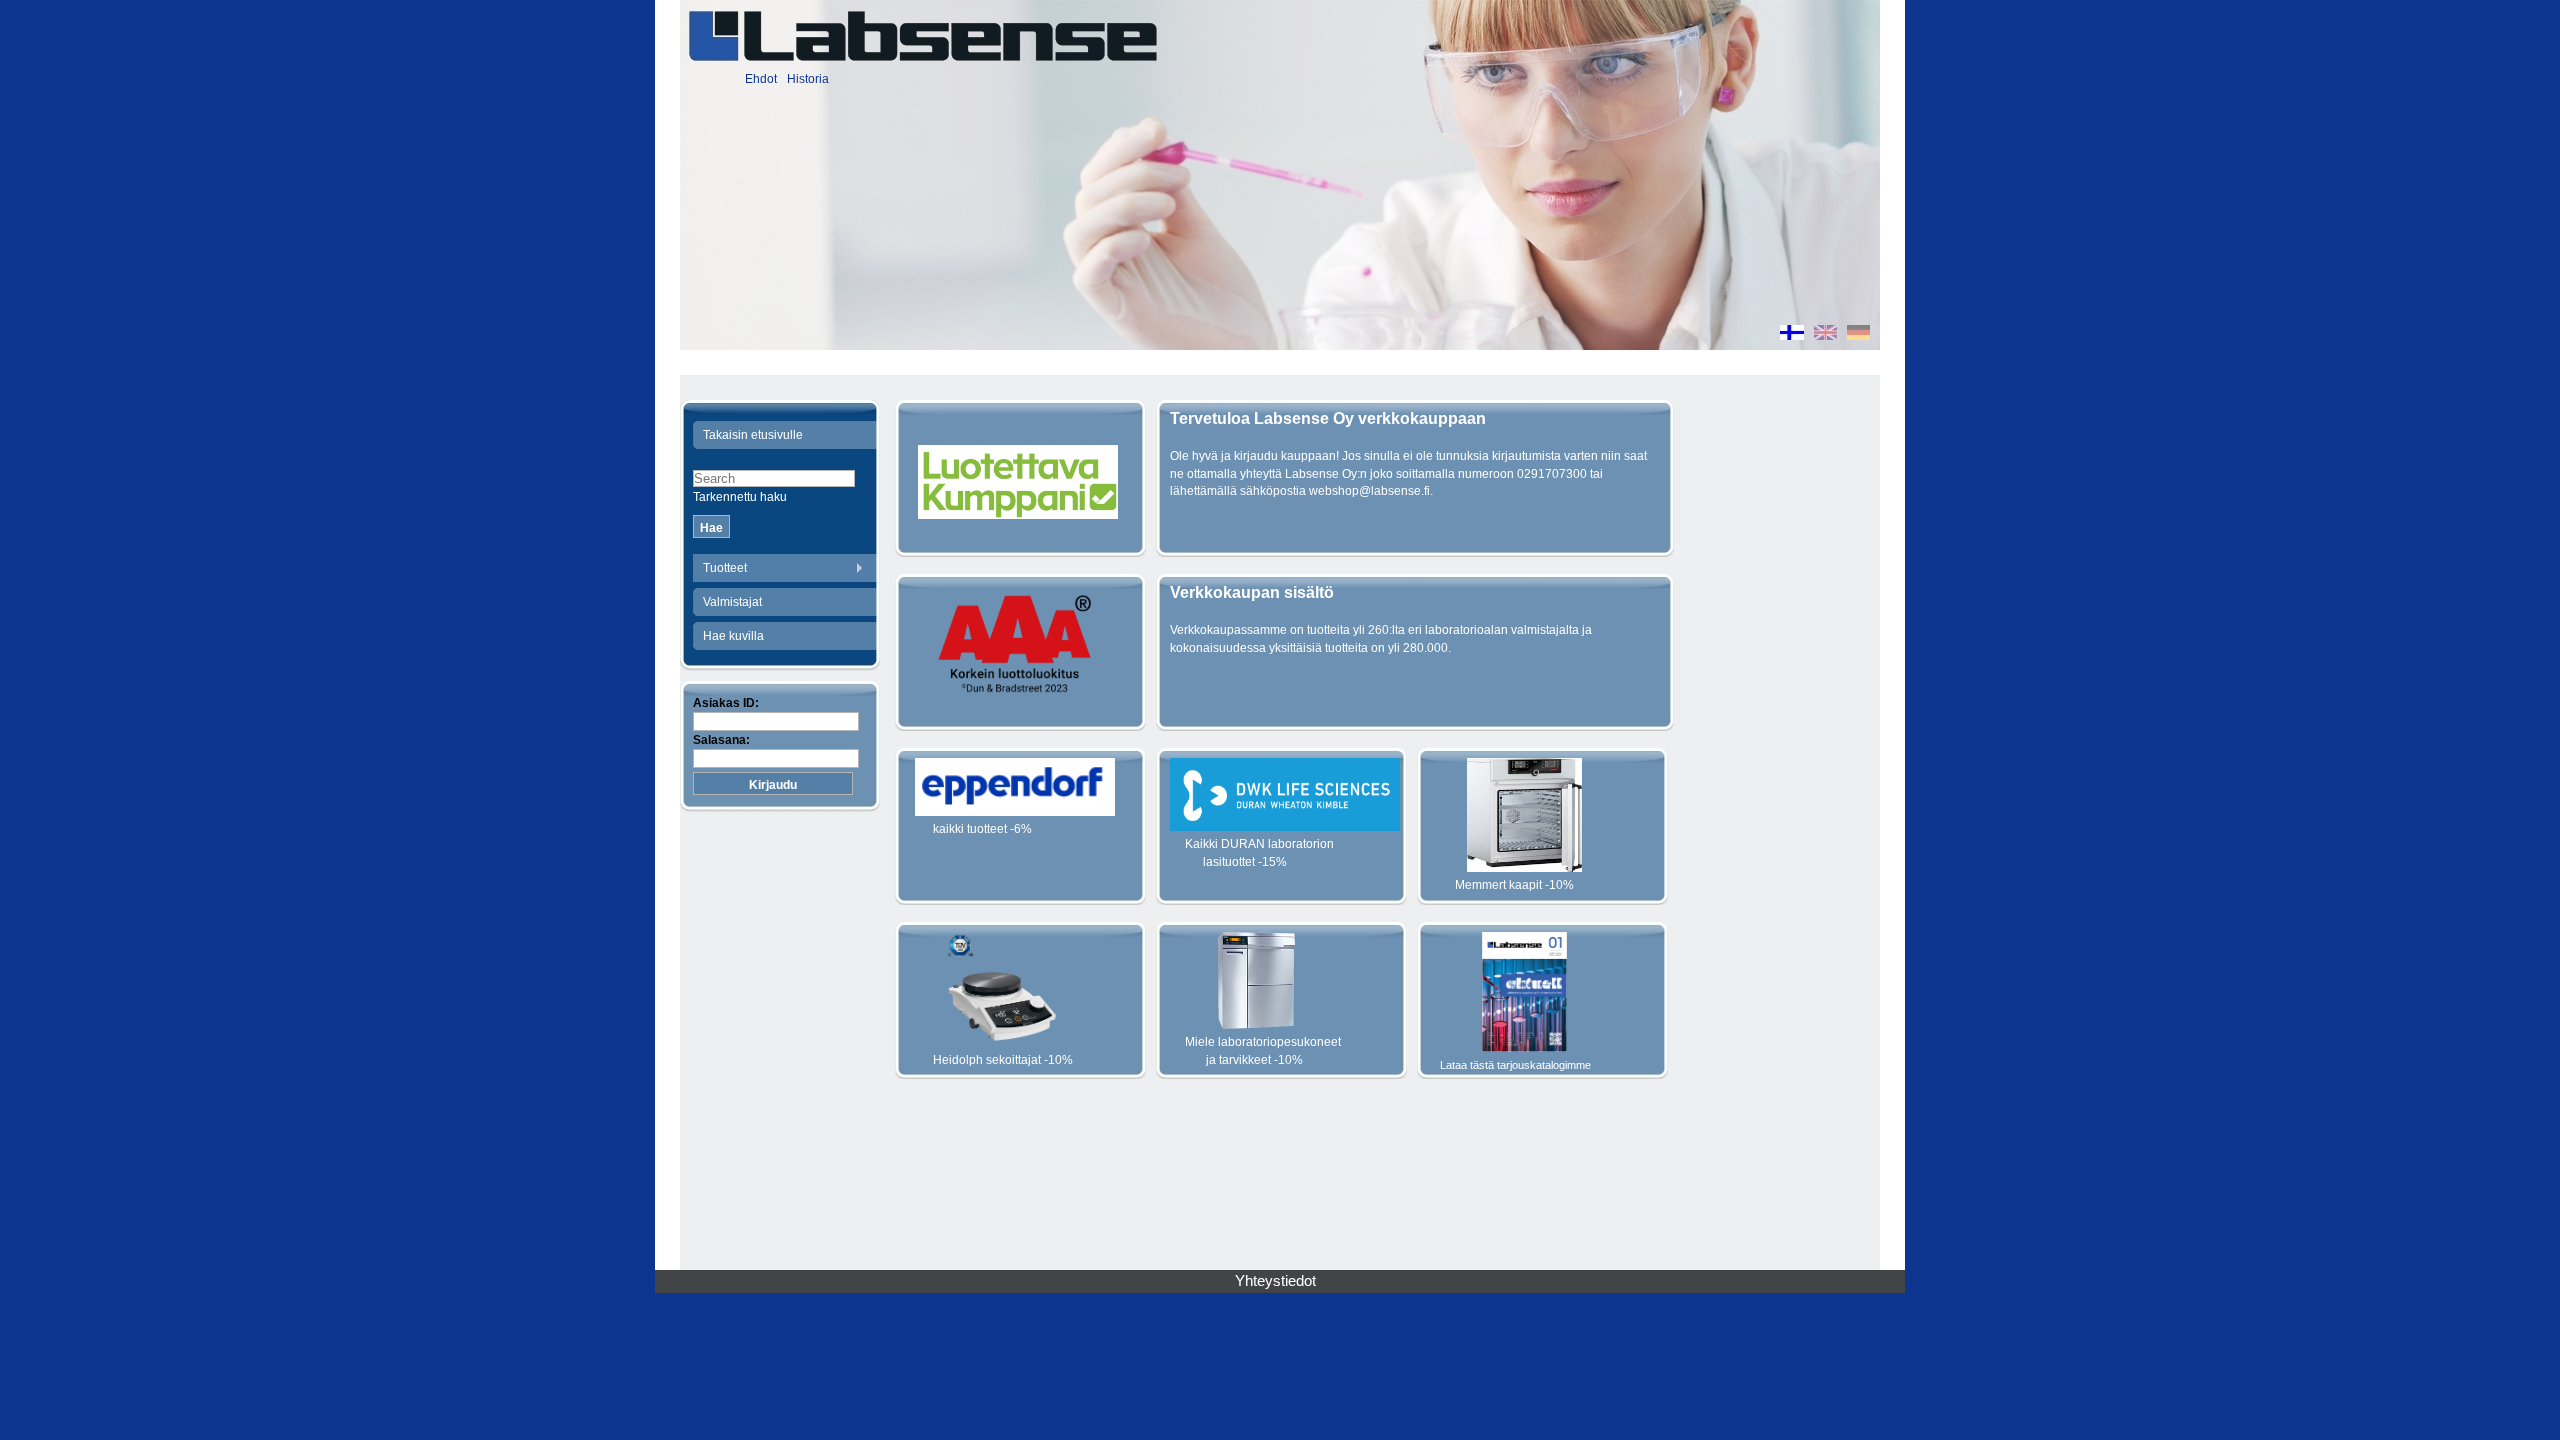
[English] (1825, 335)
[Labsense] (922, 36)
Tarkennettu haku (740, 497)
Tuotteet (725, 568)
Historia (808, 79)
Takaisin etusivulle (753, 435)
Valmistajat (732, 602)
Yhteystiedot (1275, 1281)
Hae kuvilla (733, 636)
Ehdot (761, 79)
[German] (1858, 335)
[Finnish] (1792, 335)
